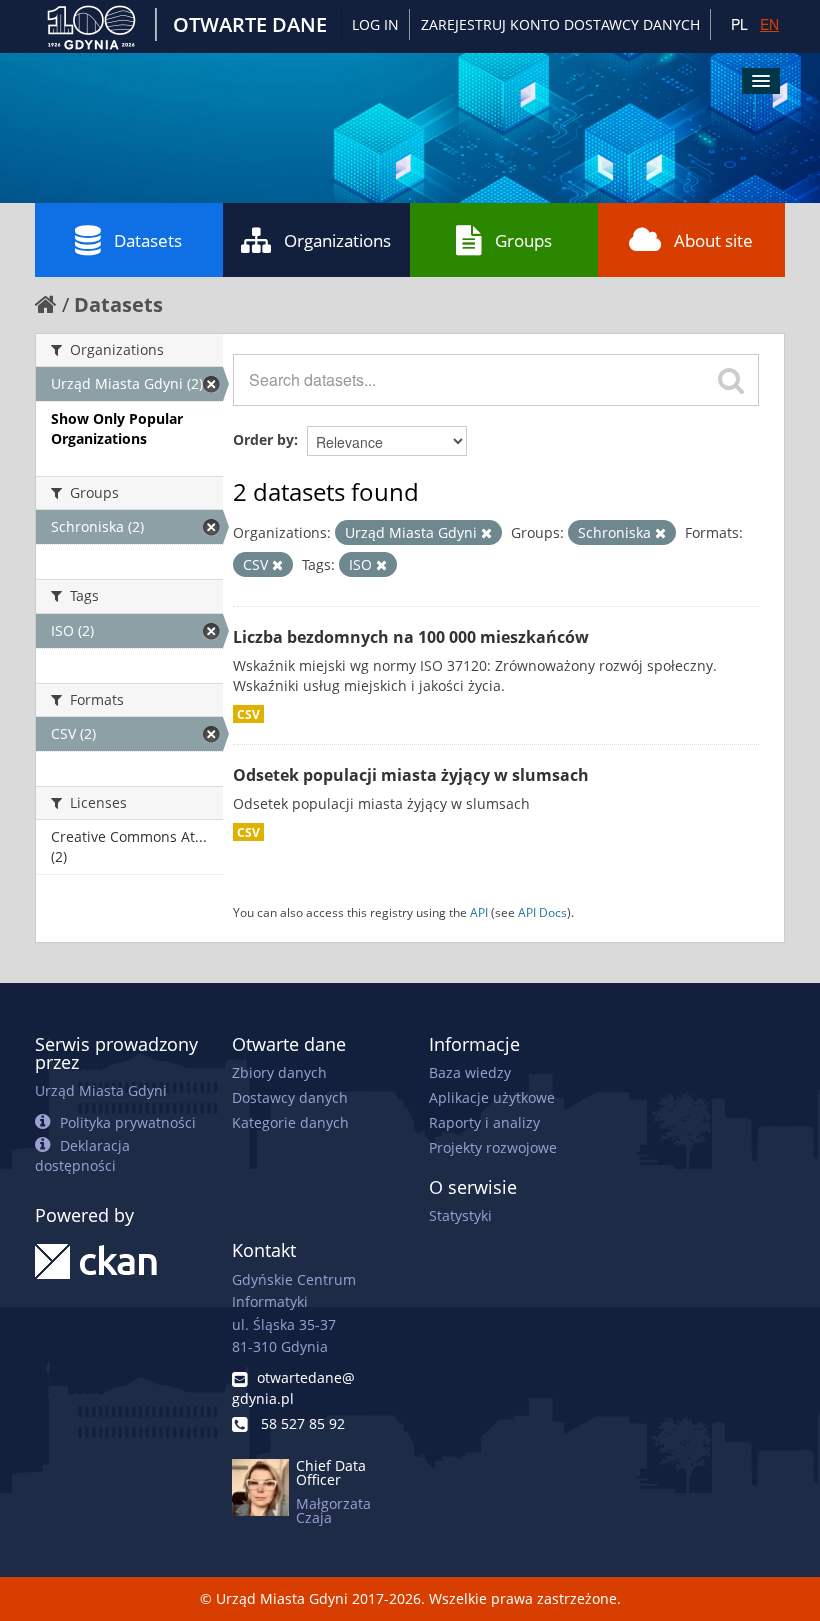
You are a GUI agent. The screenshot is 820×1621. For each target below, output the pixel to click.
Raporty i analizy (484, 1122)
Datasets (148, 240)
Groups (523, 240)
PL (739, 24)
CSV (248, 714)
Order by (263, 439)
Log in (375, 24)
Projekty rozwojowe (493, 1147)
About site (713, 240)
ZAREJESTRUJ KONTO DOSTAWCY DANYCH (560, 24)
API (479, 912)
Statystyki (460, 1215)
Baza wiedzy (470, 1072)
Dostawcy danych (290, 1097)
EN (769, 24)
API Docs (542, 912)
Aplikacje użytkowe (492, 1097)
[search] (731, 380)
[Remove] (486, 533)
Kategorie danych (290, 1122)
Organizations (337, 240)
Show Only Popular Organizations (117, 428)
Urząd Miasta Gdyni (101, 1090)
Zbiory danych (279, 1072)
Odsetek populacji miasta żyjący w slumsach (411, 775)
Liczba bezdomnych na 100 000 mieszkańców (411, 637)
